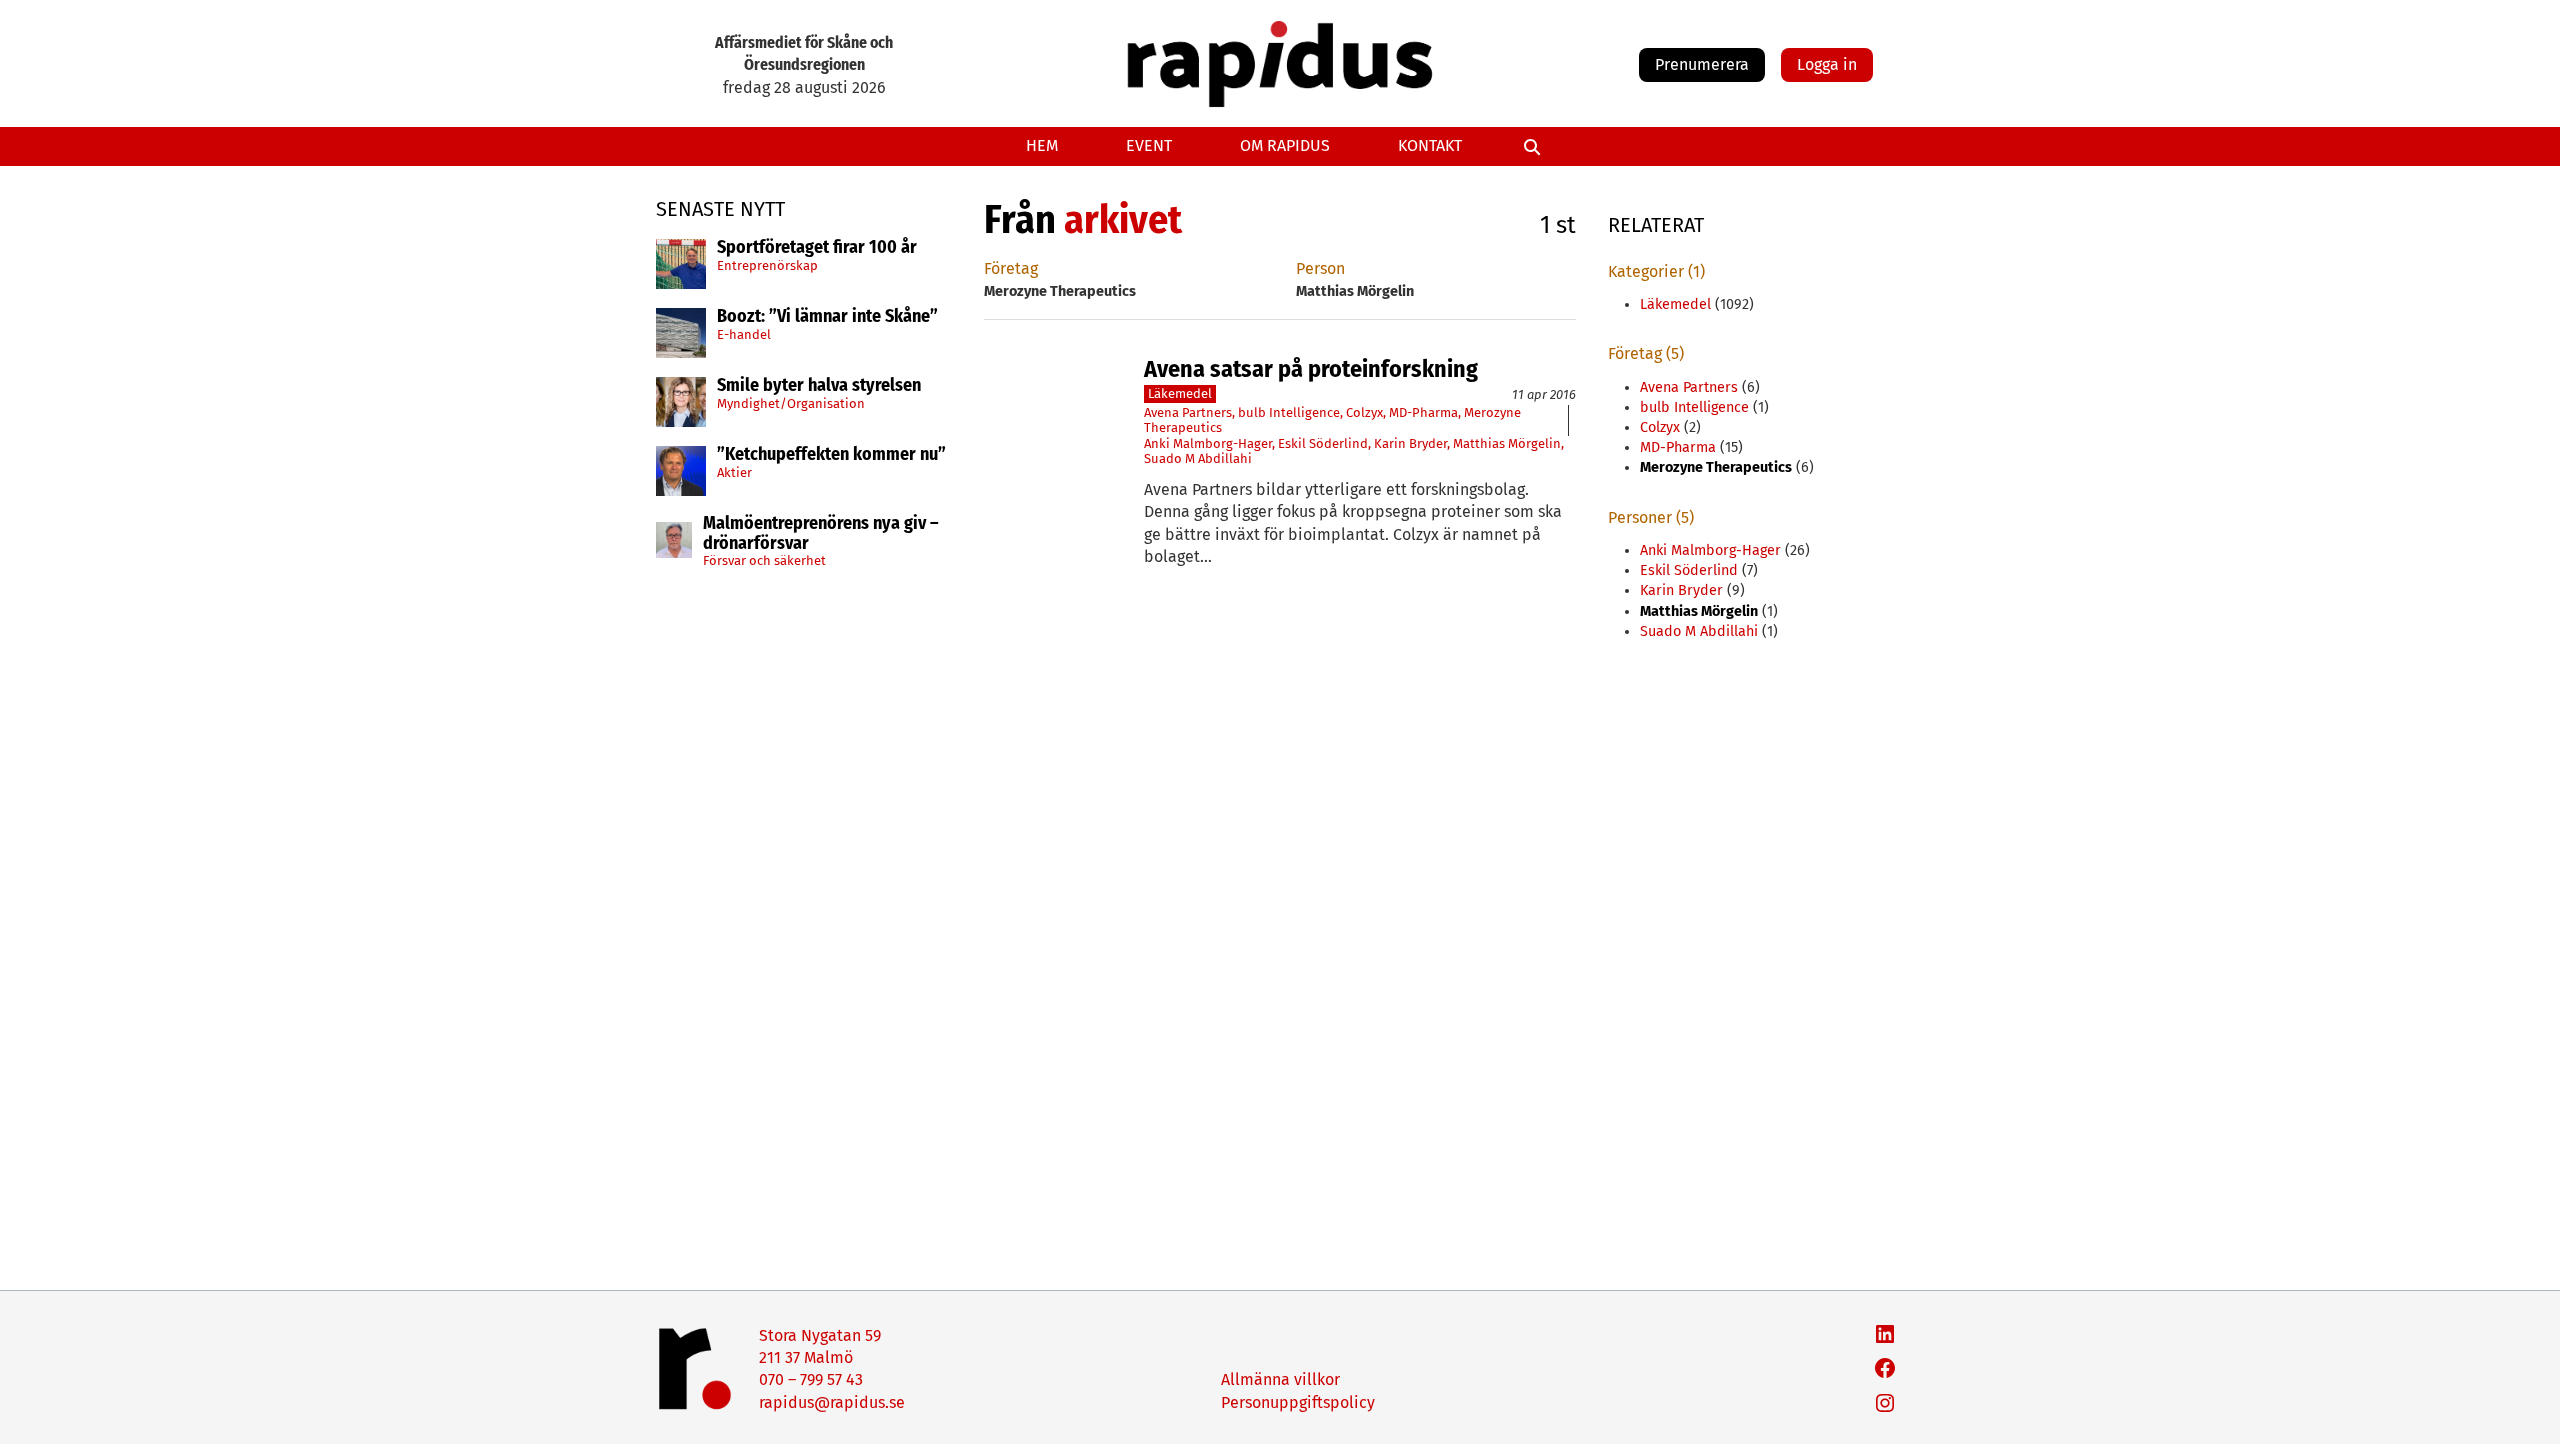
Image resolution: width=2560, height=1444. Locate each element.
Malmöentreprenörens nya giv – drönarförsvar (821, 534)
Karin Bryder (1410, 443)
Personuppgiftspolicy (1298, 1402)
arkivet (1123, 220)
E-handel (744, 334)
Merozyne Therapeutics (1716, 467)
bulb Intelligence (1289, 412)
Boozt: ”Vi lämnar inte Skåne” (827, 317)
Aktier (734, 472)
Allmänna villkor (1280, 1379)
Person (1320, 268)
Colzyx (1364, 412)
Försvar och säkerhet (764, 560)
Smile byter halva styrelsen (819, 386)
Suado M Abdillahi (1198, 458)
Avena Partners (1188, 412)
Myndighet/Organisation (791, 403)
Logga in (1827, 64)
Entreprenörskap (767, 265)
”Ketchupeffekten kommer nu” (831, 455)
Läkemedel (1180, 393)
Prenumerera (1702, 64)
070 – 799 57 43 (811, 1379)
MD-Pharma (1423, 412)
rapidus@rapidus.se (832, 1402)
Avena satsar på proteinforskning (1311, 369)
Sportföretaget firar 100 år (817, 248)
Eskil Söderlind (1323, 443)
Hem (1042, 145)
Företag (1011, 268)
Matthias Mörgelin (1507, 443)
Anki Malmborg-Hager (1208, 443)
